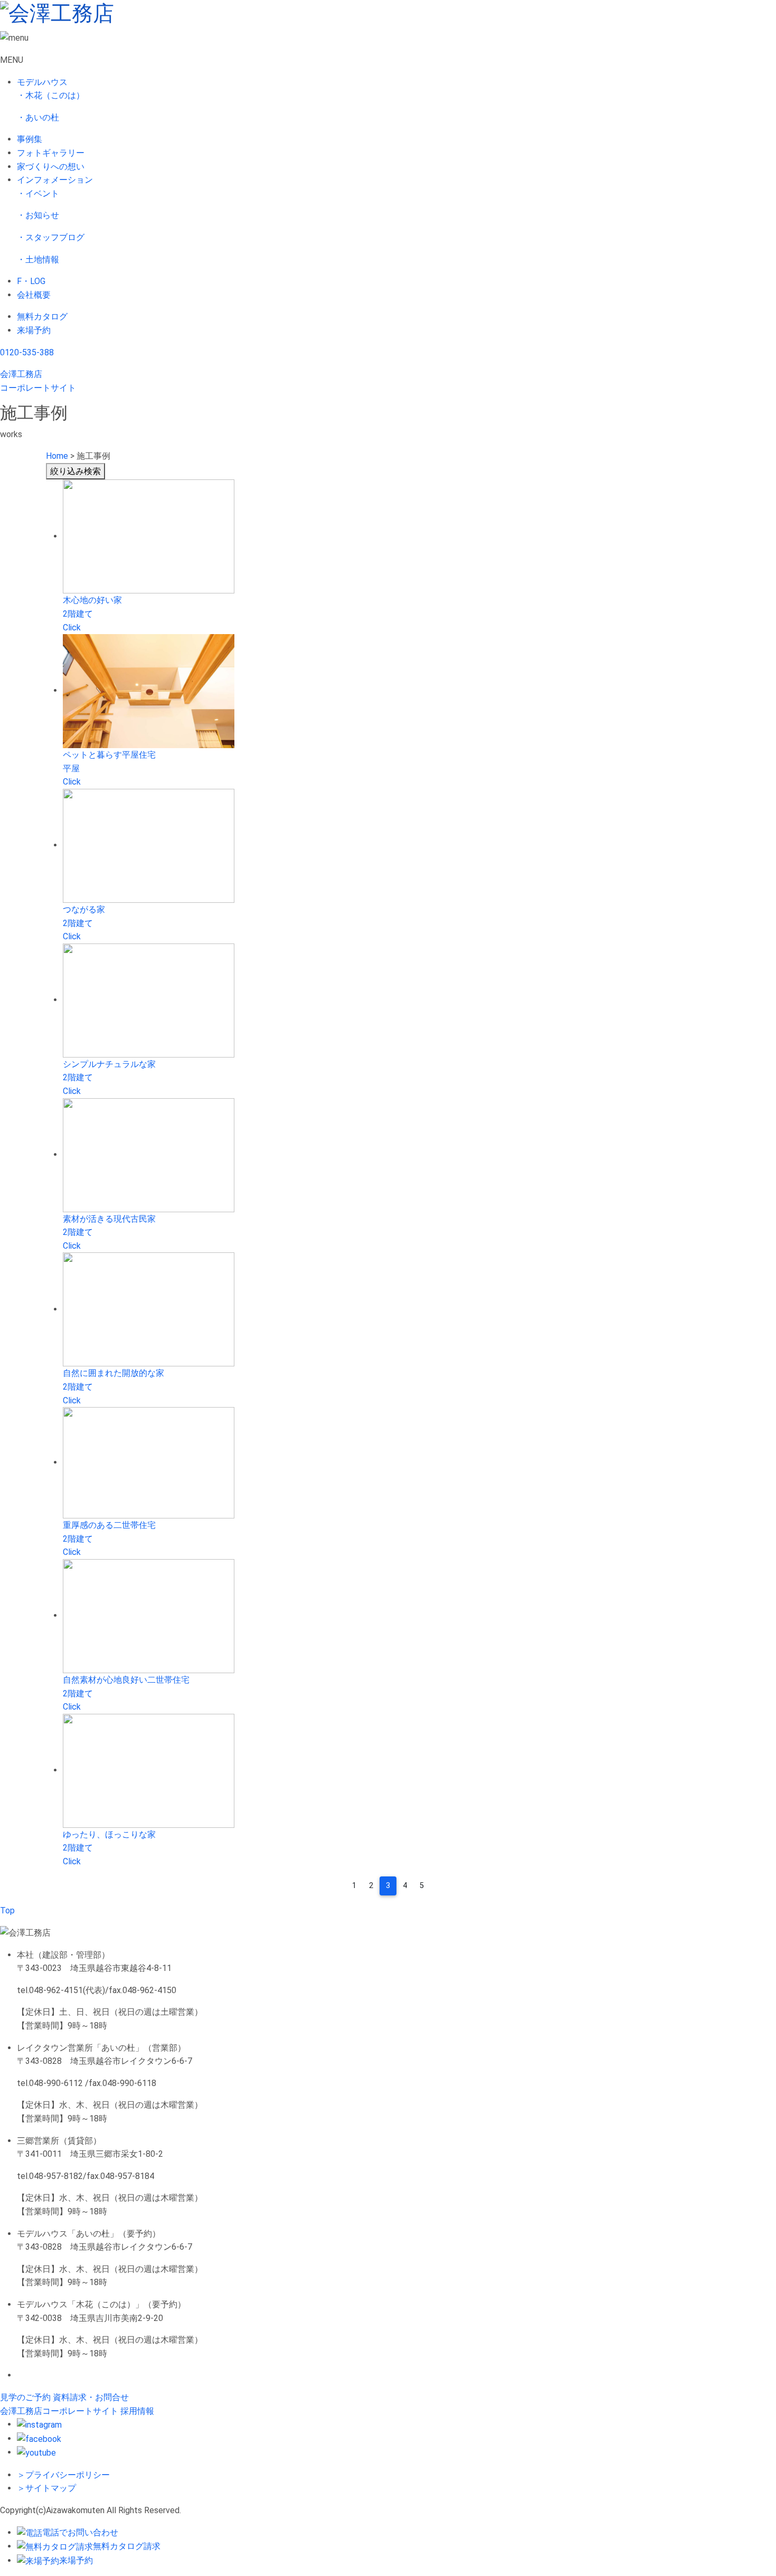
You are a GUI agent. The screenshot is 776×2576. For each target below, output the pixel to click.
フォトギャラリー (51, 153)
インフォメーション (55, 180)
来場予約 (34, 330)
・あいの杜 (38, 117)
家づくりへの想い (51, 167)
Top (7, 1910)
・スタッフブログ (51, 237)
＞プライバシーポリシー (63, 2475)
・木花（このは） (51, 95)
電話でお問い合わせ (80, 2532)
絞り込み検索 (75, 471)
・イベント (38, 194)
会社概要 (34, 295)
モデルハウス (42, 82)
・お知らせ (38, 215)
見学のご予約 (25, 2397)
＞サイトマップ (46, 2488)
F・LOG (31, 281)
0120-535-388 (27, 352)
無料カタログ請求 (127, 2546)
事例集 (30, 139)
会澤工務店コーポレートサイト (59, 2411)
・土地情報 (38, 260)
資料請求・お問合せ (91, 2397)
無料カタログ (42, 317)
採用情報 (137, 2411)
